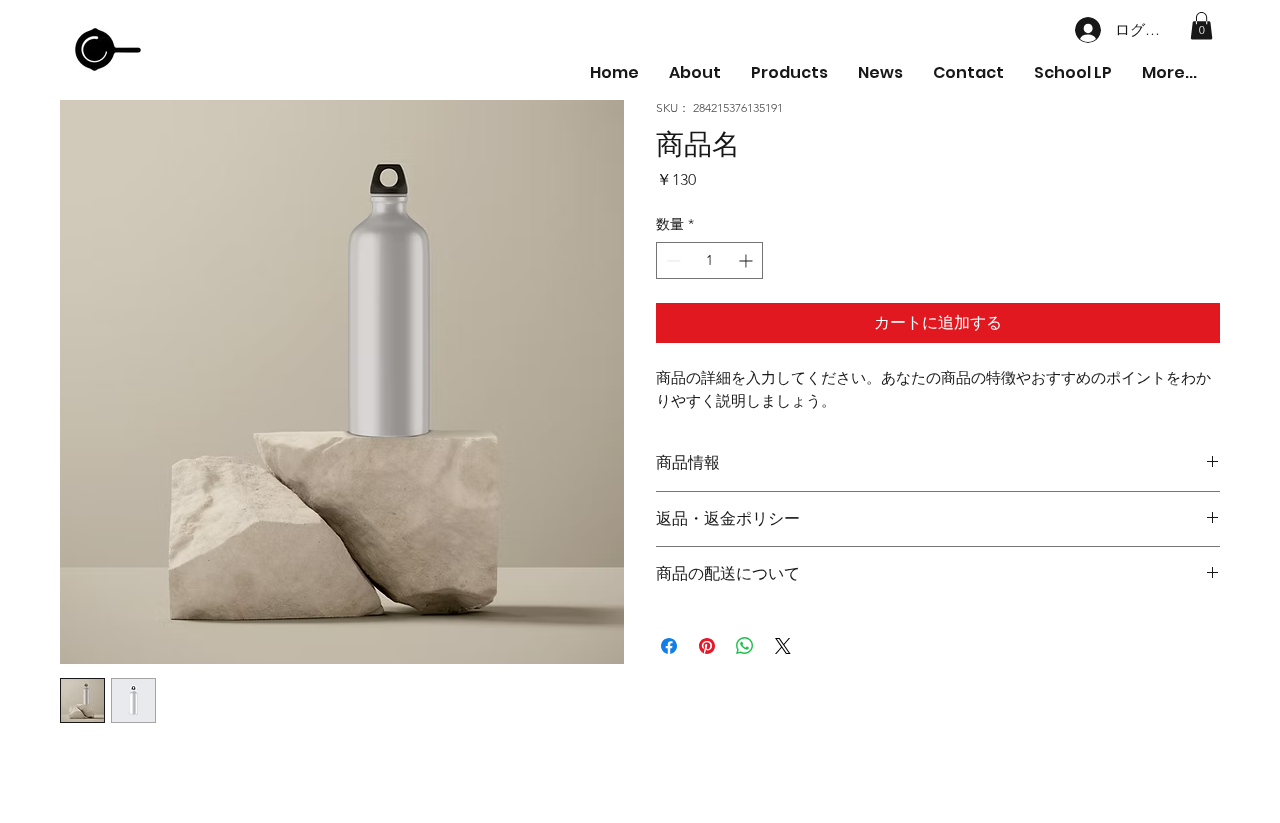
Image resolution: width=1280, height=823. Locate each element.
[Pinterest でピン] (707, 646)
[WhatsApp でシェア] (745, 646)
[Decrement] (671, 260)
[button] (1201, 25)
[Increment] (747, 260)
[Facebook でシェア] (669, 646)
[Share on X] (783, 646)
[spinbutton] (709, 260)
